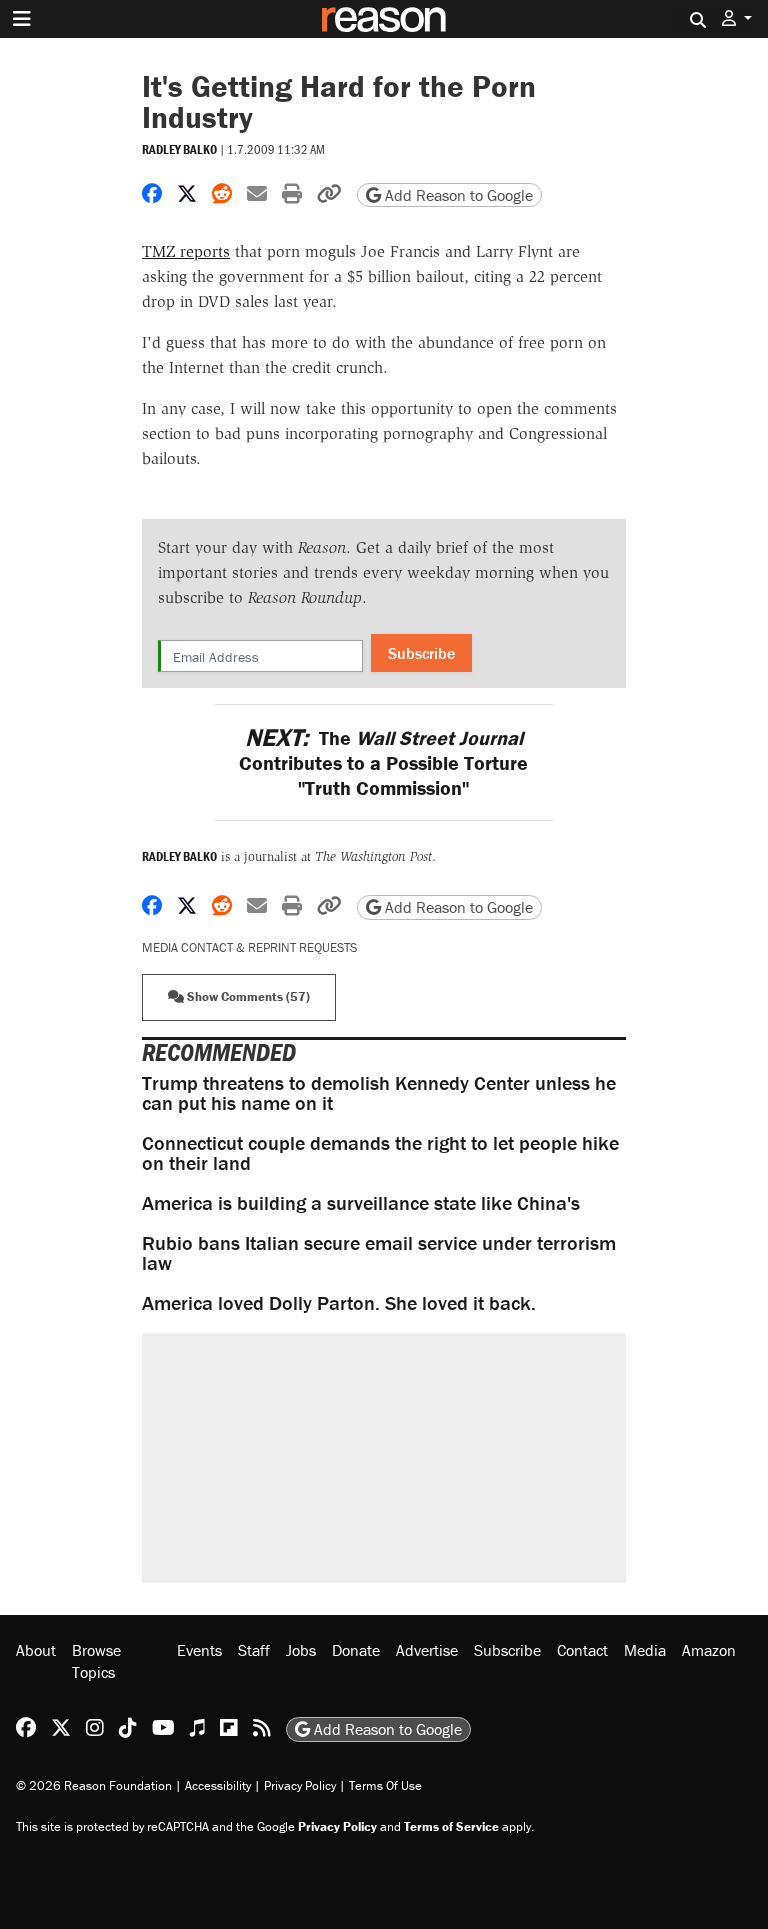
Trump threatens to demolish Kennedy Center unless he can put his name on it (379, 1092)
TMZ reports (186, 251)
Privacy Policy (300, 1785)
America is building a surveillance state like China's (361, 1202)
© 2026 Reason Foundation (94, 1785)
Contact (582, 1650)
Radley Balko (179, 149)
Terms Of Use (385, 1785)
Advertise (427, 1650)
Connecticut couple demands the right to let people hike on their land (380, 1152)
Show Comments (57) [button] (247, 996)
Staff (254, 1650)
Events (199, 1650)
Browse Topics (96, 1661)
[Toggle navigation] (22, 19)
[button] (737, 18)
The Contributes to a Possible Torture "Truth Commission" (383, 762)
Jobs (301, 1650)
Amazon (709, 1650)
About (36, 1650)
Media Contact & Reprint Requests (249, 947)
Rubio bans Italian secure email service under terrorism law (379, 1252)
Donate (356, 1650)
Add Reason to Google (457, 195)
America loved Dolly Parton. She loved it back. (339, 1302)
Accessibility (218, 1785)
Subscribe (421, 653)
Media (645, 1650)
